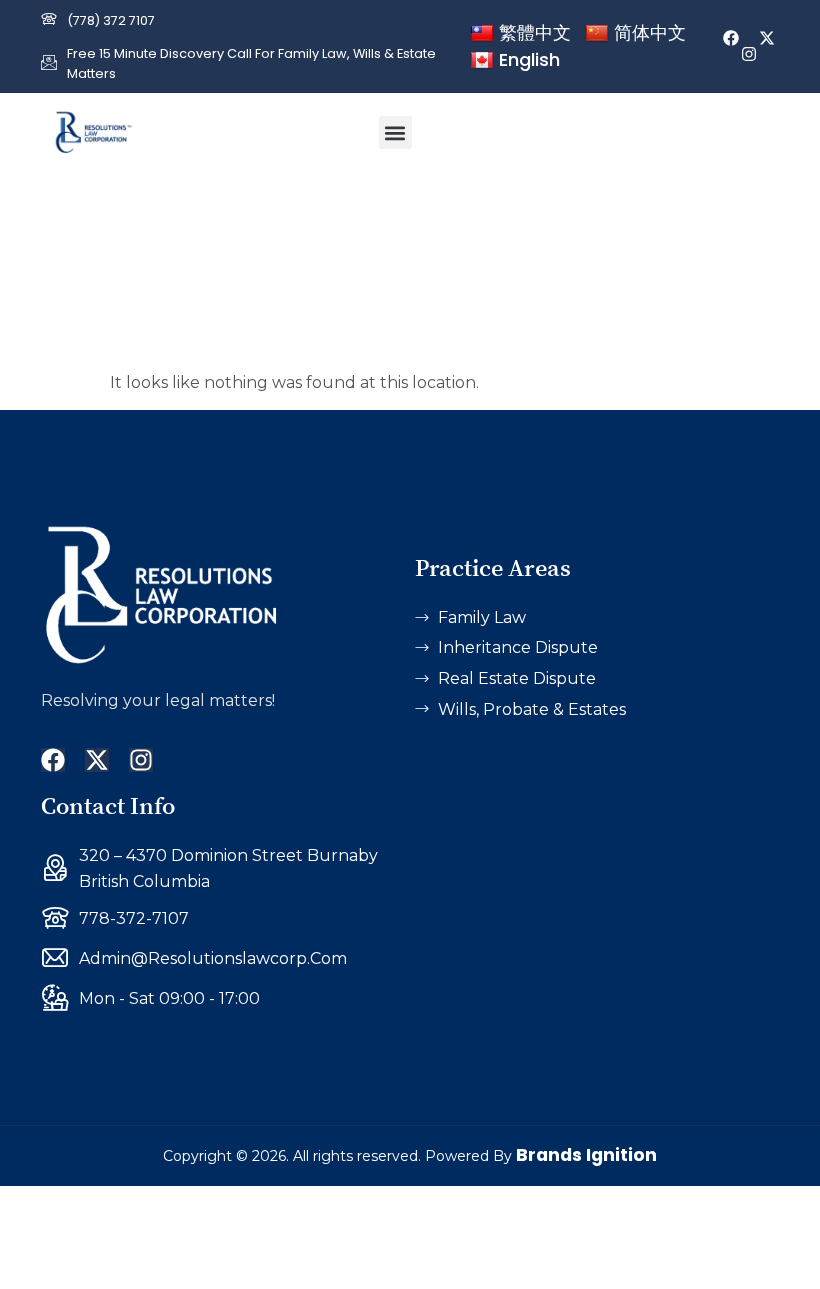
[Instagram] (749, 54)
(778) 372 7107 (111, 20)
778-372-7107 (134, 918)
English (529, 59)
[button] (395, 132)
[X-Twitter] (767, 38)
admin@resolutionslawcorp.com (213, 958)
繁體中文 (535, 32)
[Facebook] (731, 38)
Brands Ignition (586, 1155)
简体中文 (650, 32)
